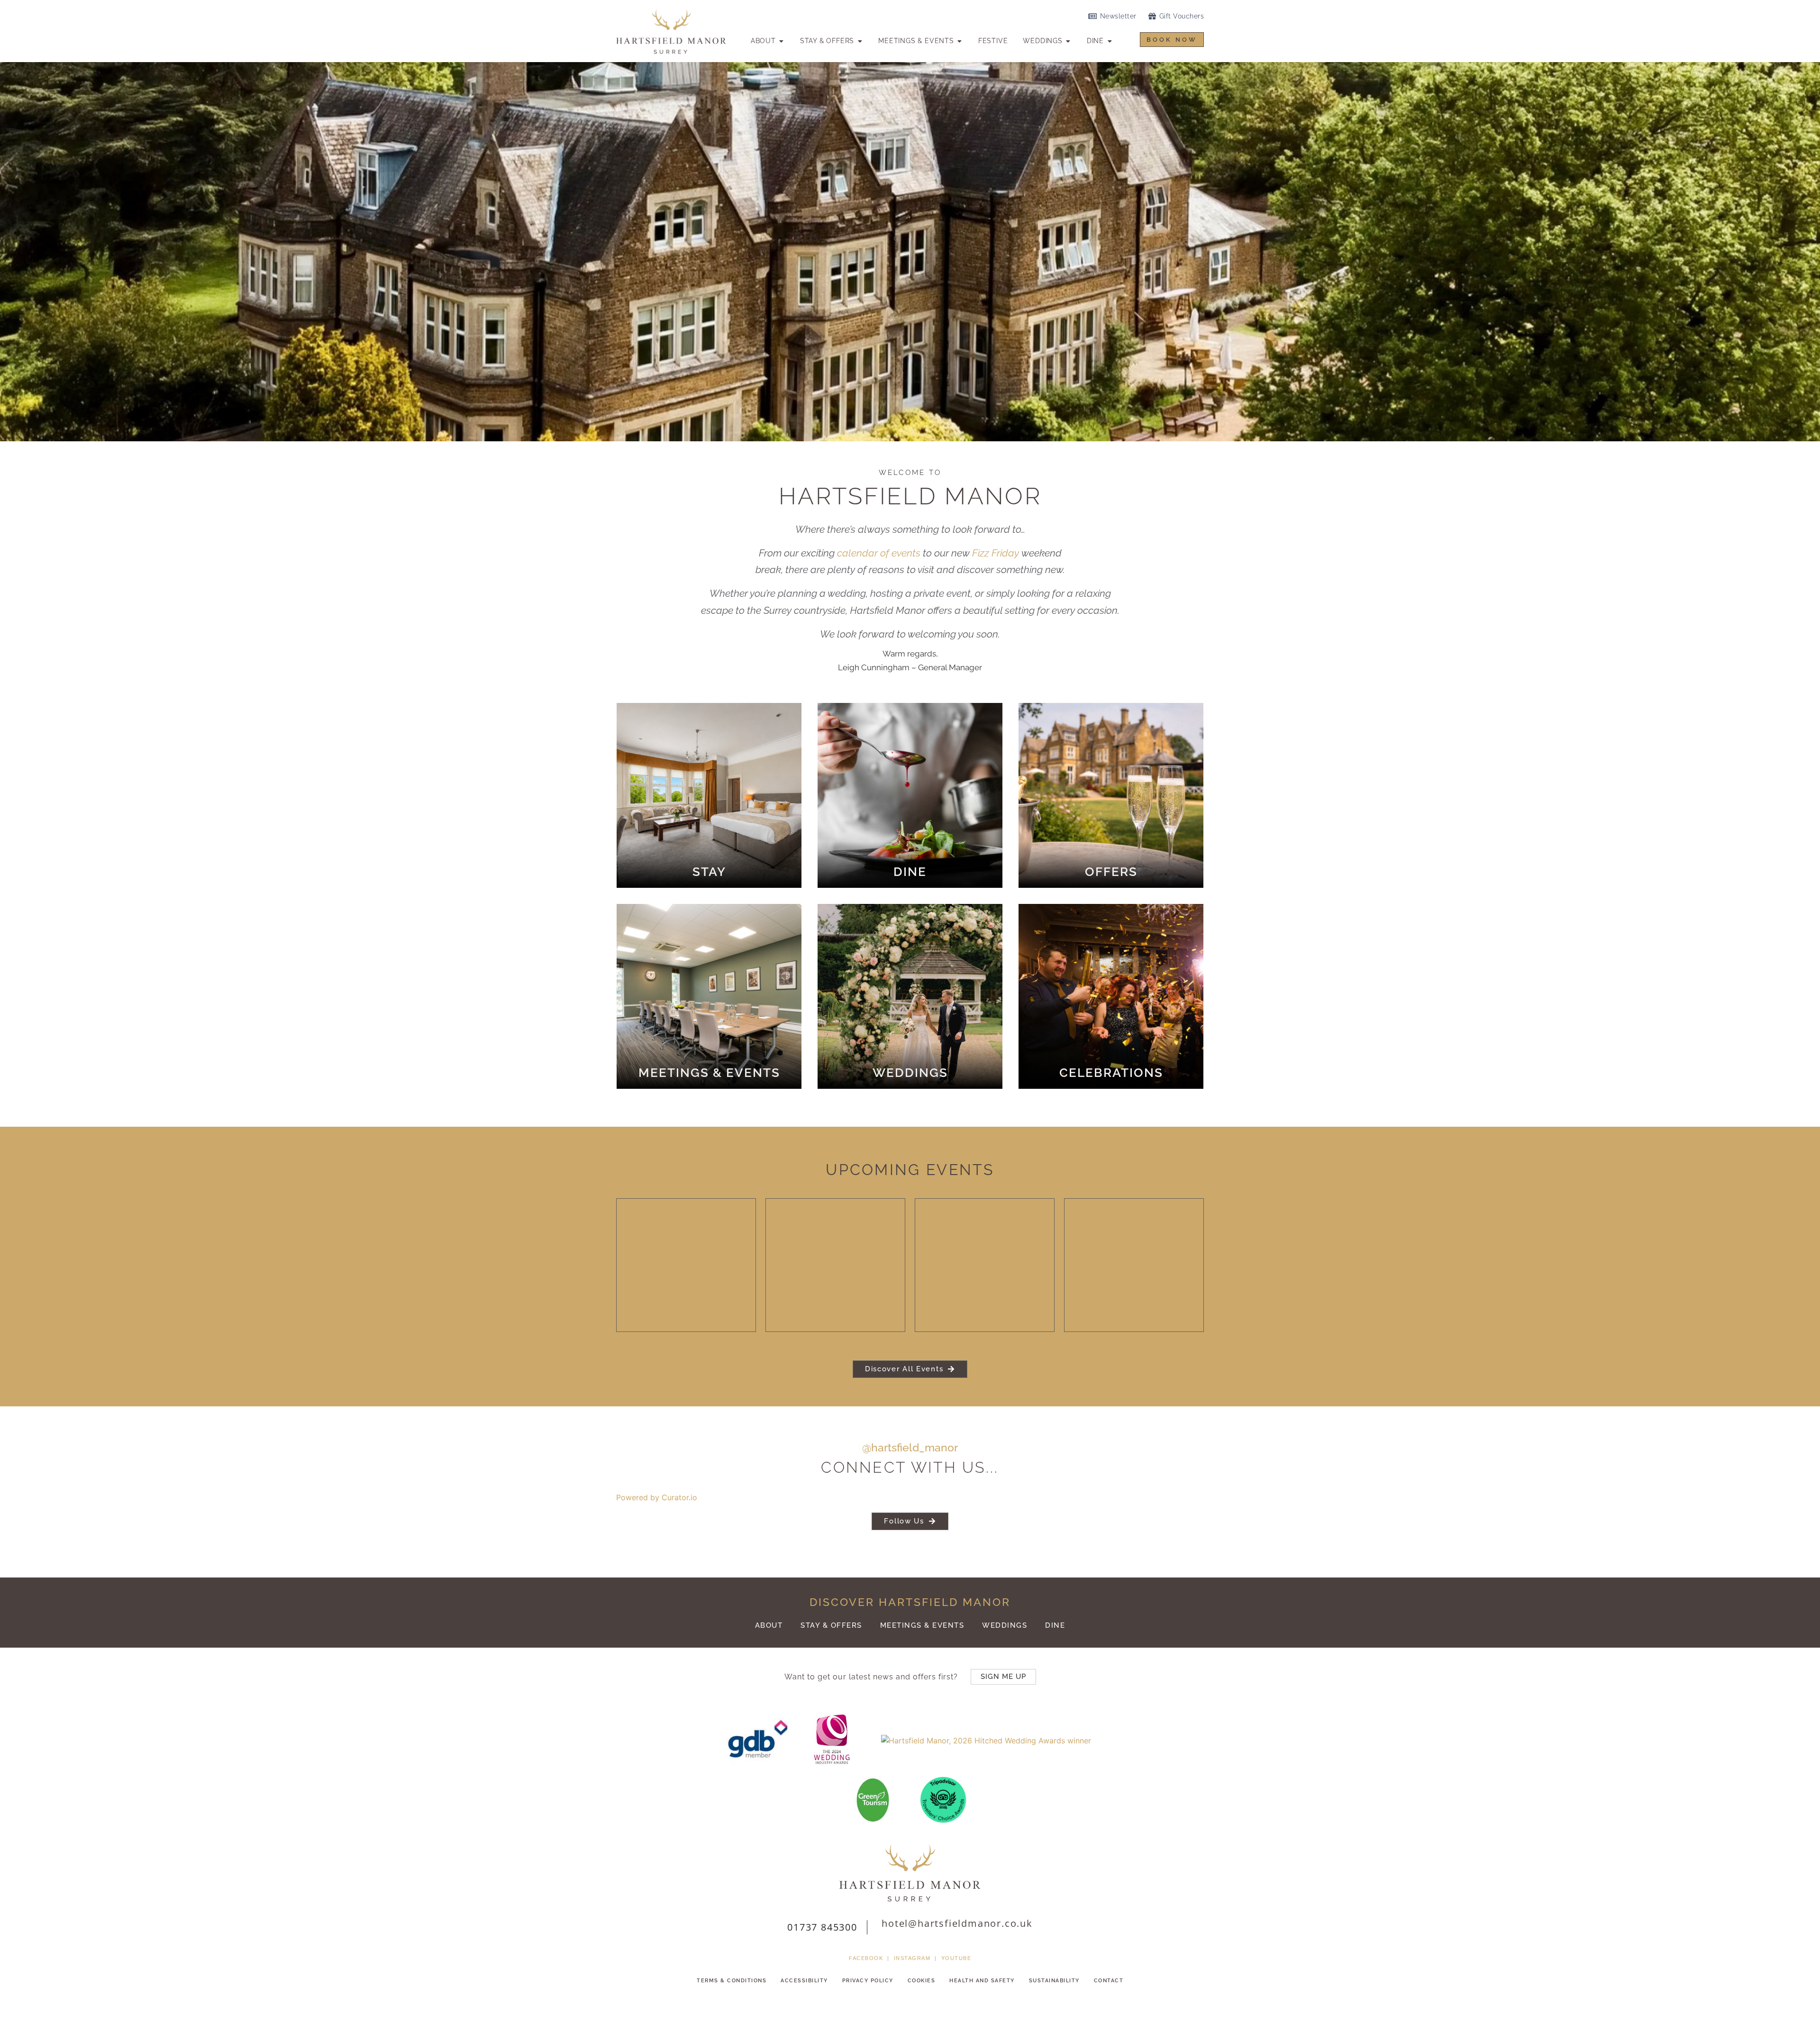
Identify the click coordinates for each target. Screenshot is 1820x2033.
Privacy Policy (868, 1981)
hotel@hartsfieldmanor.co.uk (957, 1923)
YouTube (956, 1958)
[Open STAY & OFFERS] (860, 41)
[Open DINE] (1110, 41)
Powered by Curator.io (657, 1497)
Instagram (912, 1958)
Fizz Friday (996, 553)
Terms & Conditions (732, 1981)
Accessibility (804, 1981)
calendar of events (879, 553)
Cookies (922, 1981)
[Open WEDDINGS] (1068, 41)
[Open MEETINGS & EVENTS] (960, 41)
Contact (1109, 1981)
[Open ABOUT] (782, 41)
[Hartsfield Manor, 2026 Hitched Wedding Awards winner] (981, 1741)
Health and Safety (982, 1981)
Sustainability (1054, 1981)
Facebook (866, 1958)
